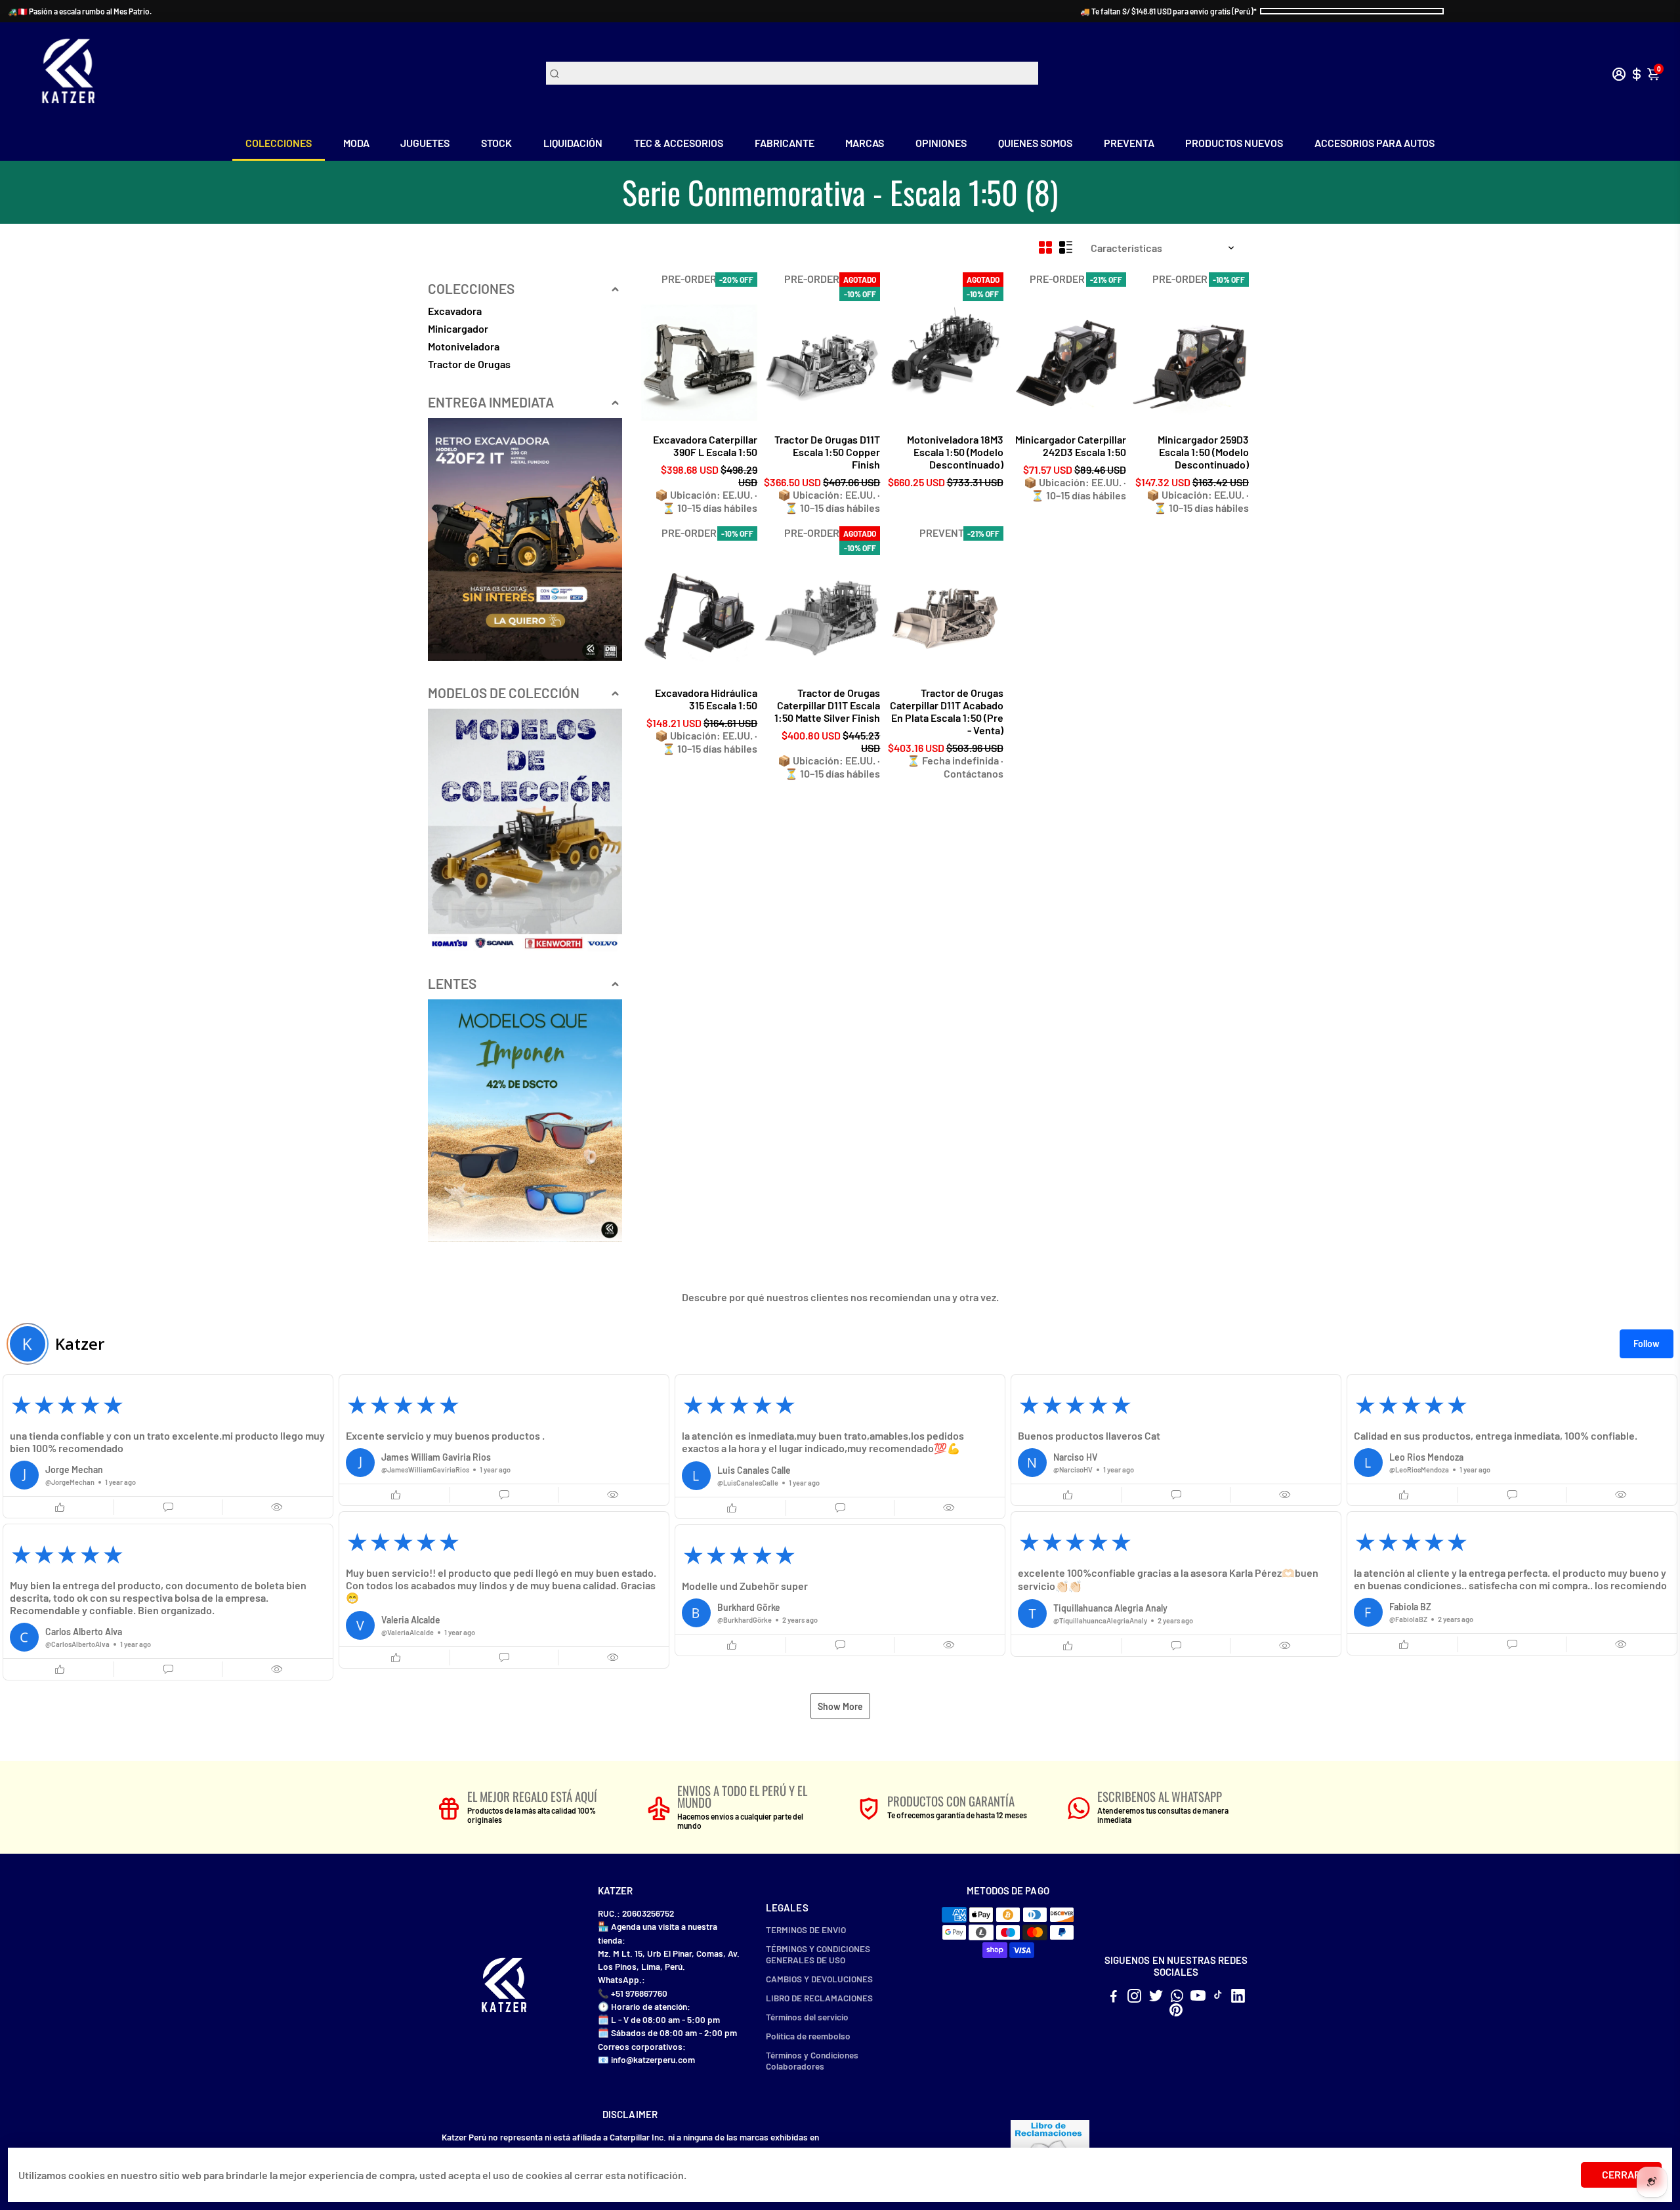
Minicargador (458, 328)
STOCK (496, 143)
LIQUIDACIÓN (573, 143)
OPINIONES (941, 143)
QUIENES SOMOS (1035, 143)
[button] (168, 1446)
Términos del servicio (807, 2017)
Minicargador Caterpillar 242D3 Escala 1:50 (1071, 446)
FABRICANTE (785, 143)
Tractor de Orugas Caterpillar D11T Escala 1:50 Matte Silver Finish (827, 705)
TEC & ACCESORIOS (679, 143)
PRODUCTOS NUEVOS (1234, 143)
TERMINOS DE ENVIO (806, 1929)
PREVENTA (1129, 143)
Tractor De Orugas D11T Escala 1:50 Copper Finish (827, 452)
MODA (356, 143)
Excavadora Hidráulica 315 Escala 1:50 (706, 699)
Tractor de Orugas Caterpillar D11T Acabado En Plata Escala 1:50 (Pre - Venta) (946, 711)
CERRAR (1621, 2174)
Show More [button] (840, 1706)
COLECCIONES (279, 143)
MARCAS (865, 143)
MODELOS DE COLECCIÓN (504, 693)
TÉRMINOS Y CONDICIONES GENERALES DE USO (818, 1954)
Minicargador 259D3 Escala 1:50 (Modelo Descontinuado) (1203, 452)
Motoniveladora (464, 346)
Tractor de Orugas (469, 364)
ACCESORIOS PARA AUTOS (1375, 143)
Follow (1647, 1344)
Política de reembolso (808, 2036)
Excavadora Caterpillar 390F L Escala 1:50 (705, 446)
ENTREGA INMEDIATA (491, 402)
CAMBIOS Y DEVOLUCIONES (819, 1979)
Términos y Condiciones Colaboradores (812, 2060)
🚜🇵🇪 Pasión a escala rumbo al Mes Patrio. (80, 11)
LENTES (452, 983)
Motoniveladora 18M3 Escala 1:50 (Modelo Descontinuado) (955, 452)
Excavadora (455, 311)
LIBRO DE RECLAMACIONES (819, 1998)
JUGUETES (425, 143)
